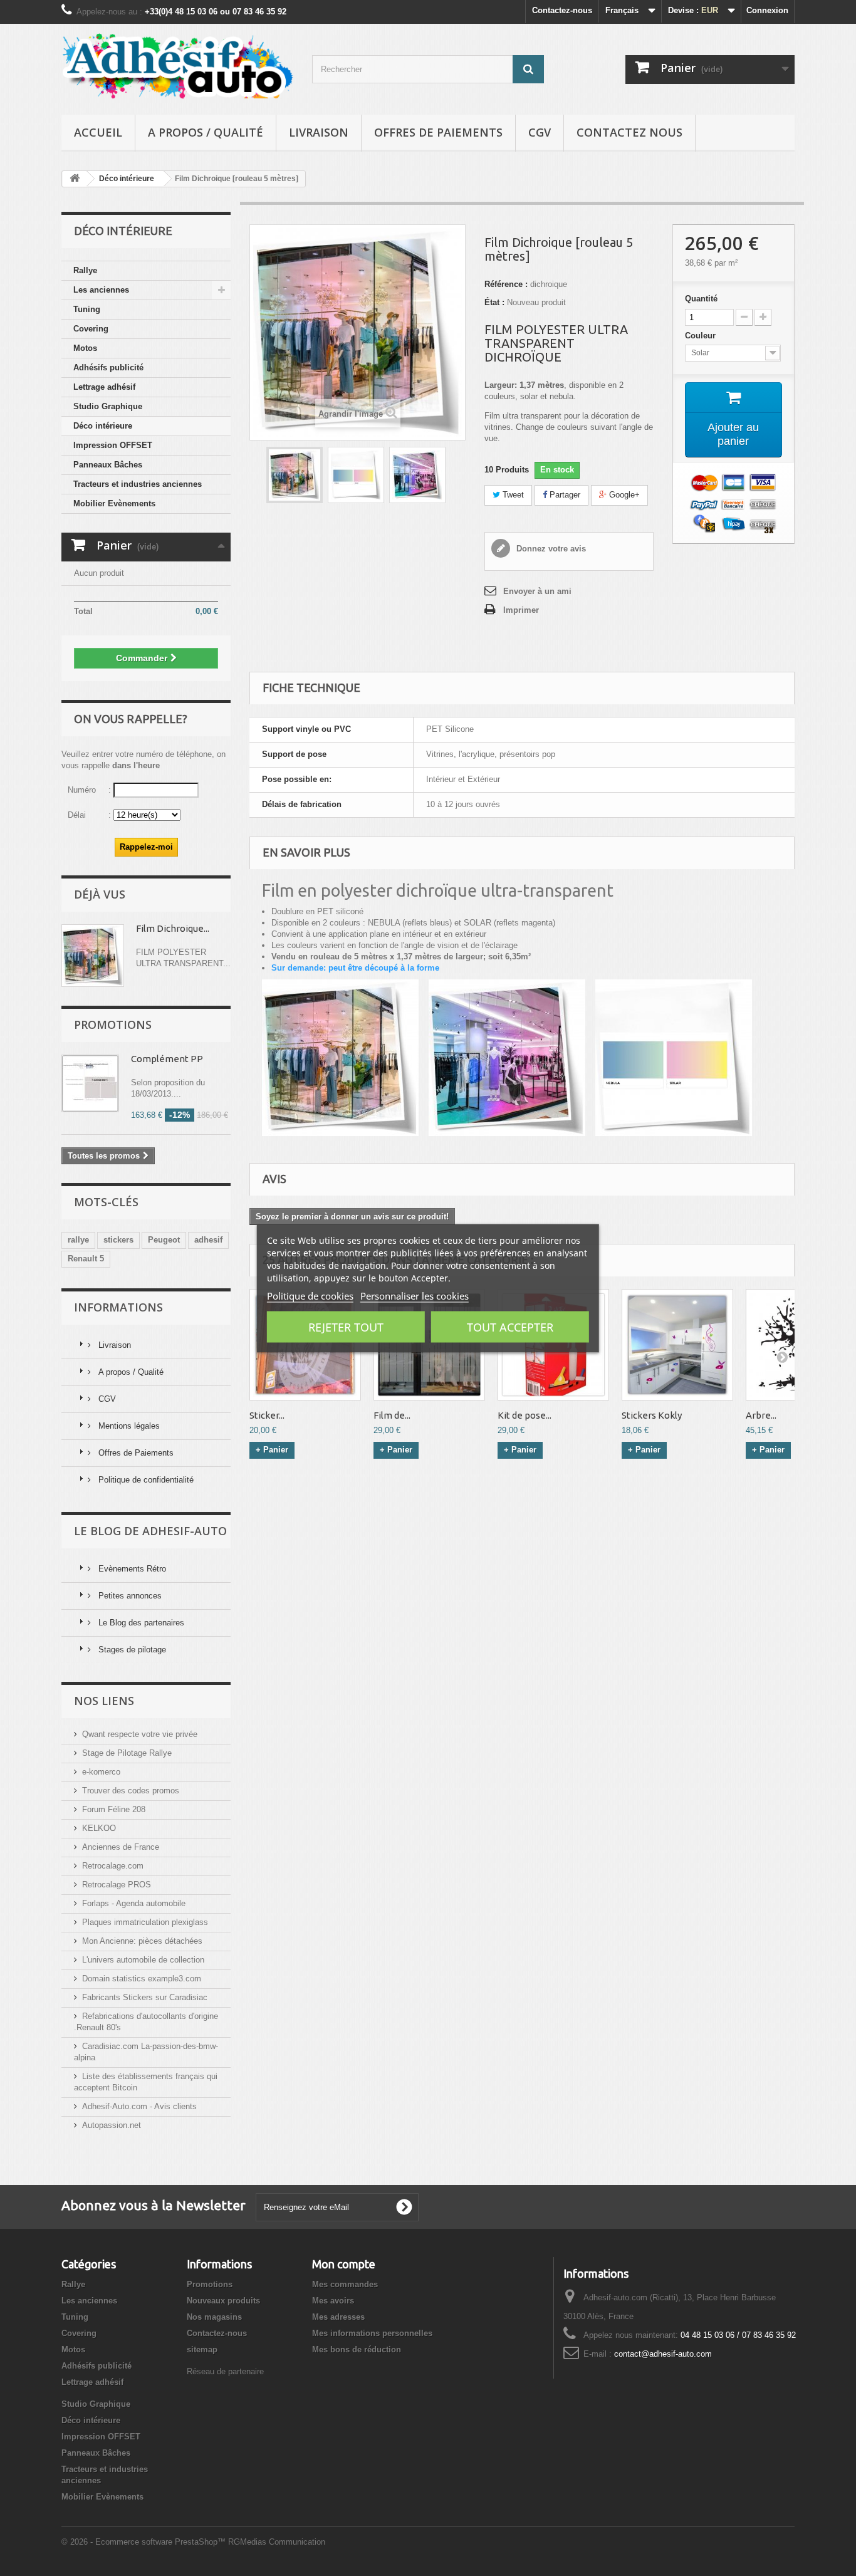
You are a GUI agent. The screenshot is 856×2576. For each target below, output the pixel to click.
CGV (540, 132)
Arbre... (761, 1415)
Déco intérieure (103, 426)
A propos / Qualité (206, 132)
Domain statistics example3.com (142, 1979)
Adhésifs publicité (108, 368)
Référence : (506, 284)
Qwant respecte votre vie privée (140, 1734)
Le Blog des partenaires (140, 1623)
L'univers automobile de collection (143, 1960)
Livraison (319, 132)
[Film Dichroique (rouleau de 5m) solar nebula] (356, 475)
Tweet (512, 495)
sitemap (202, 2349)
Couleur (702, 336)
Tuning (87, 309)
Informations (118, 1307)
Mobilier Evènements (114, 503)
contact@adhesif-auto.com (663, 2354)
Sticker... (267, 1415)
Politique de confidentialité (145, 1480)
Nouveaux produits (223, 2301)
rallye (78, 1240)
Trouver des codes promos (131, 1791)
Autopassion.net (112, 2125)
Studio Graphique (108, 406)
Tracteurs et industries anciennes (138, 484)
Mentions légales (128, 1426)
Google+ (623, 495)
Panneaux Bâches (108, 465)
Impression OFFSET (113, 445)
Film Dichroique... (173, 928)
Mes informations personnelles (372, 2333)
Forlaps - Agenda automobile (134, 1903)
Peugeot (164, 1240)
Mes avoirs (333, 2301)
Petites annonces (129, 1596)
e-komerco (101, 1772)
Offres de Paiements (438, 132)
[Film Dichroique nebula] (417, 475)
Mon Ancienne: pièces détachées (142, 1941)
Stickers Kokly (652, 1415)
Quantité (701, 299)
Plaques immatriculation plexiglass (145, 1922)
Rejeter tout (346, 1327)
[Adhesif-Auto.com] (177, 66)
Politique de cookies (310, 1295)
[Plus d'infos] (93, 956)
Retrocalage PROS (117, 1885)
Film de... (392, 1415)
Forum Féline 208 (114, 1809)
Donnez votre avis (550, 549)
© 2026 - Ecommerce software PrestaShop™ (145, 2542)
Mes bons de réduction (357, 2349)
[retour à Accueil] (75, 179)
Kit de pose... (525, 1415)
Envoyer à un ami (537, 591)
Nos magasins (214, 2317)
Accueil (98, 132)
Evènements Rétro (131, 1569)
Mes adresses (338, 2317)
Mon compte (344, 2264)
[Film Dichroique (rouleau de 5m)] (295, 475)
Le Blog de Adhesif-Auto (150, 1531)
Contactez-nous (562, 10)
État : (494, 302)
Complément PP (167, 1059)
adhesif (208, 1240)
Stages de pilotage (131, 1650)
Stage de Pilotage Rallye (127, 1753)
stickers (118, 1240)
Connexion (767, 10)
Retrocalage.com (113, 1866)
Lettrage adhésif (104, 387)
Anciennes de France (121, 1847)
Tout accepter (510, 1327)
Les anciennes (101, 290)
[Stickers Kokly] (677, 1345)
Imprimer (521, 610)
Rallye (85, 270)
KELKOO (99, 1828)
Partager (564, 495)
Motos (85, 348)
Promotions (113, 1025)
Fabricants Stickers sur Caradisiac (145, 1997)
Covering (91, 329)
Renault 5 (86, 1259)
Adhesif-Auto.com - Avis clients (139, 2106)
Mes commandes (345, 2284)
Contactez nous (629, 132)
